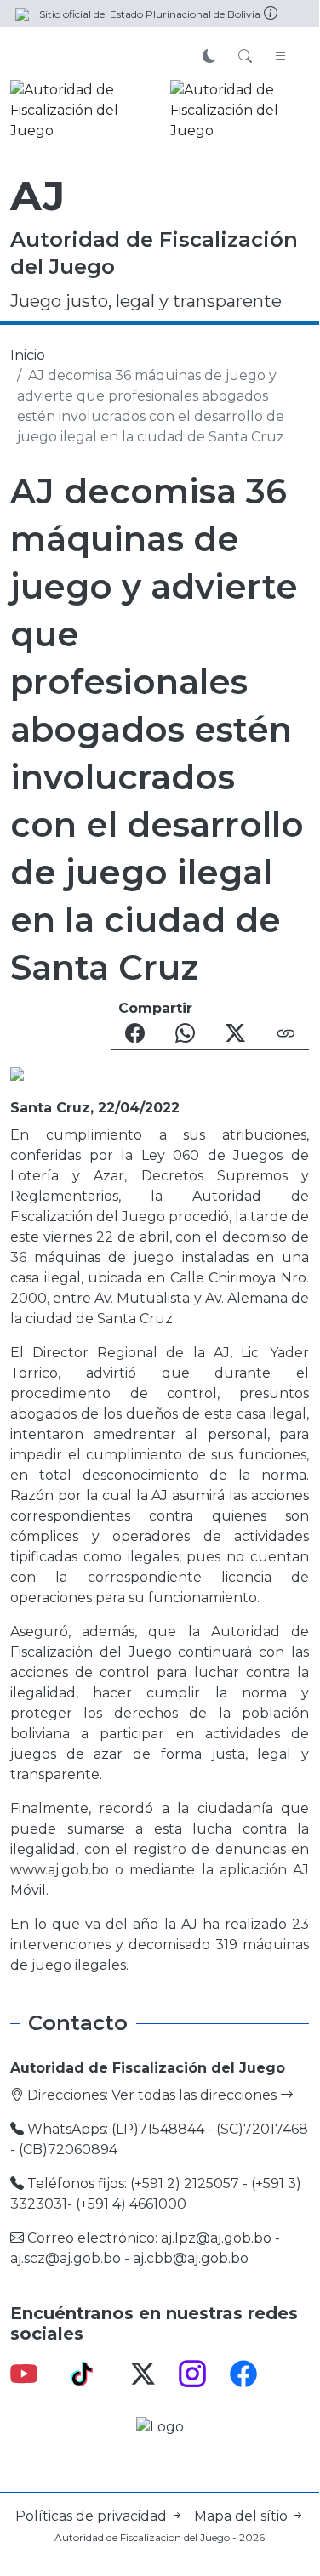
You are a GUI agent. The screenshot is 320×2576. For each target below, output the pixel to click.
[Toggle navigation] (281, 57)
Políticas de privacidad (93, 2516)
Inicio (28, 355)
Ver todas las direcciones (196, 2095)
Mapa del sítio (243, 2516)
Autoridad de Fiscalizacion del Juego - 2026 (160, 2537)
